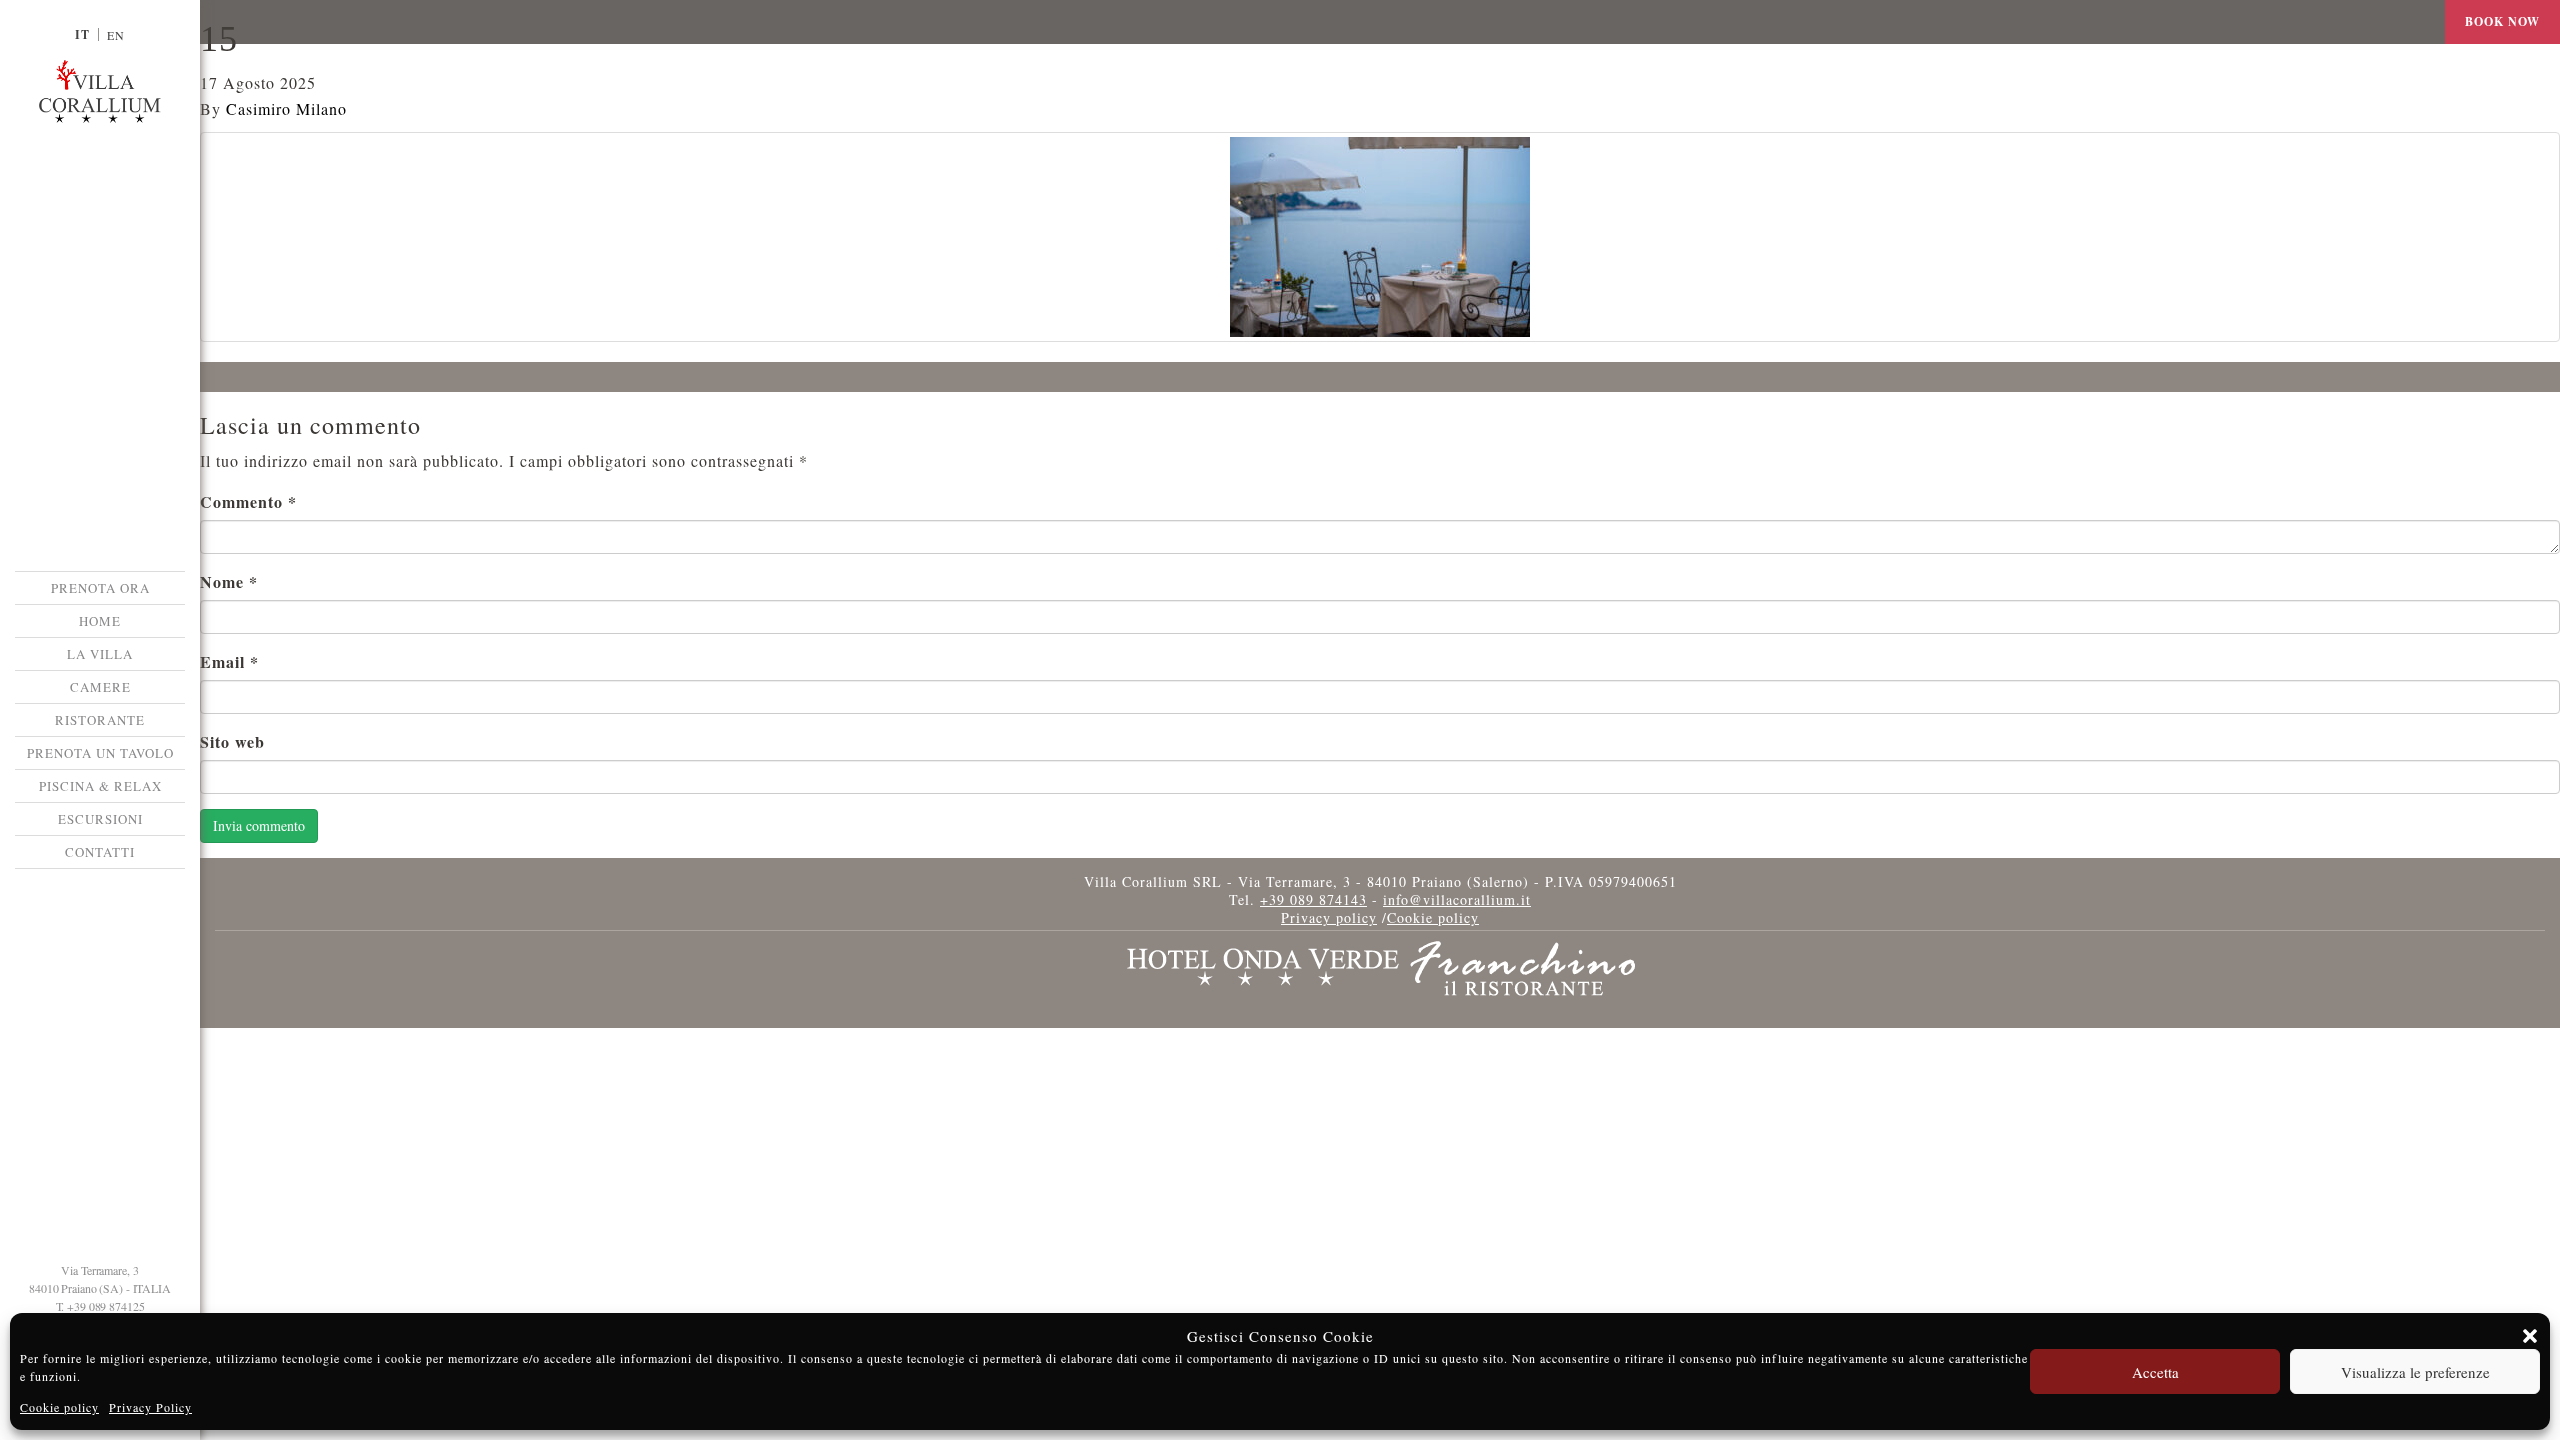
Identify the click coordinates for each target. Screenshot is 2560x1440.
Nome (229, 581)
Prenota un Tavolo (100, 753)
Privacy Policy (150, 1407)
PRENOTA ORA (100, 588)
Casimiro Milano (286, 108)
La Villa (100, 654)
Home (100, 621)
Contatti (100, 852)
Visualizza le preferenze (2415, 1372)
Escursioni (100, 819)
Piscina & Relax (100, 786)
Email (229, 661)
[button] (2530, 1336)
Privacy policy (1329, 917)
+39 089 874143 (1313, 899)
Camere (100, 687)
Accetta (2155, 1372)
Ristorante (100, 720)
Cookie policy (59, 1407)
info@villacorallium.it (1457, 899)
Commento (248, 501)
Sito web (232, 741)
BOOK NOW (2502, 21)
